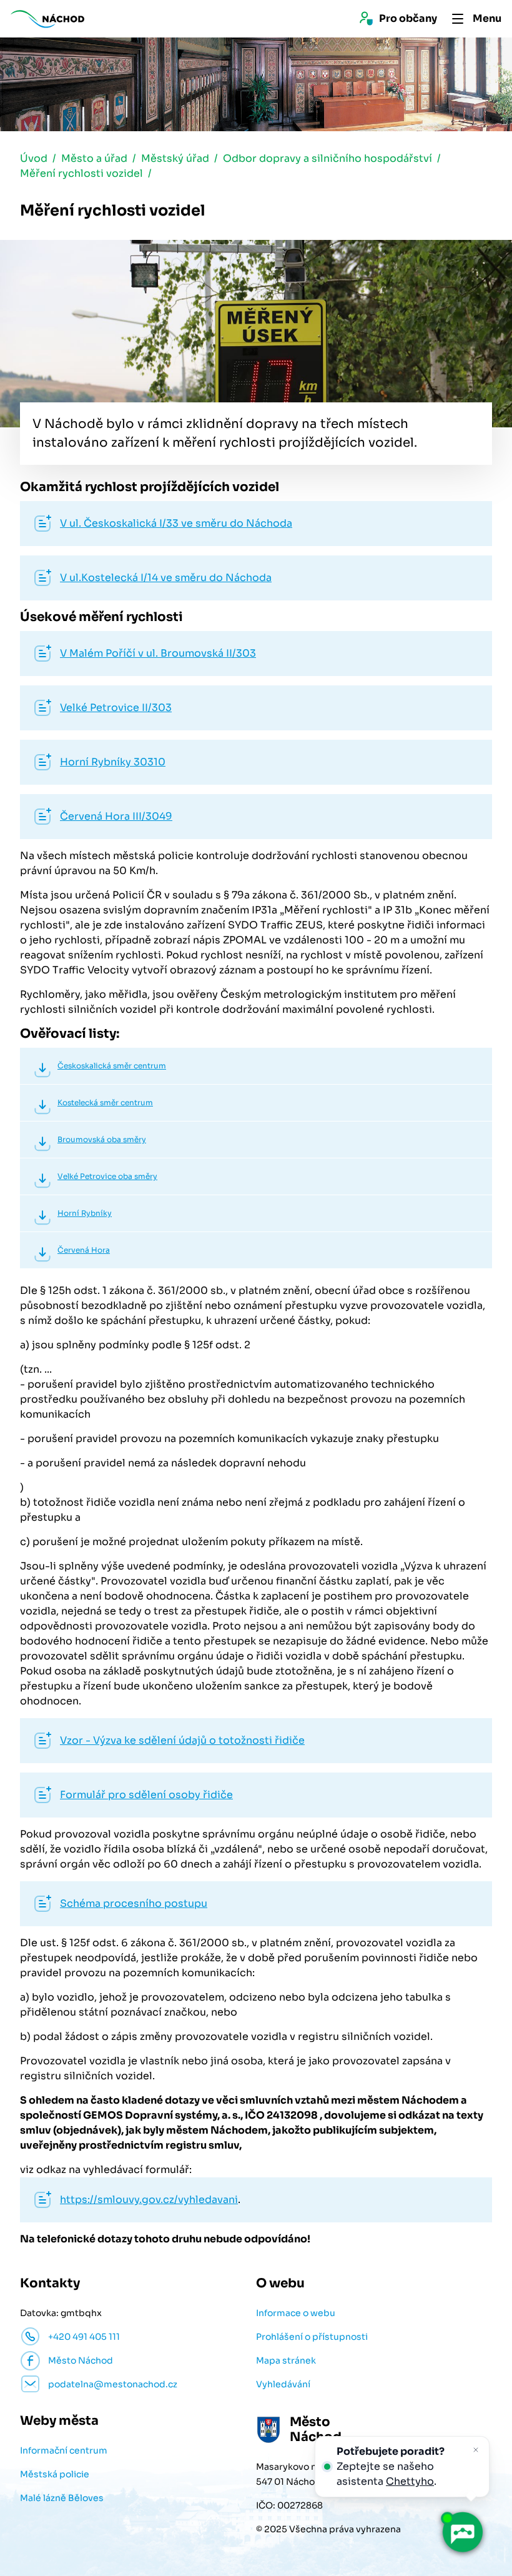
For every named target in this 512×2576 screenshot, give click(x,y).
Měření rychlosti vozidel (81, 173)
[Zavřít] (476, 2450)
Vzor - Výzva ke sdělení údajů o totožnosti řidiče (182, 1740)
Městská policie (55, 2474)
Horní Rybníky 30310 (113, 762)
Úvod (34, 158)
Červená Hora (84, 1250)
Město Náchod (81, 2360)
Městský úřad (175, 158)
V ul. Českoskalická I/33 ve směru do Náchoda (176, 523)
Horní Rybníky (85, 1213)
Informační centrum (64, 2450)
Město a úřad (94, 158)
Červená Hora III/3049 (116, 816)
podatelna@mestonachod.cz (113, 2384)
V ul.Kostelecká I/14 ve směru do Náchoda (166, 578)
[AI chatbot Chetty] (462, 2533)
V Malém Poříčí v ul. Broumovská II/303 (158, 653)
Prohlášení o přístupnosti (312, 2337)
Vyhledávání (283, 2384)
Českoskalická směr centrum (112, 1066)
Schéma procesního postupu (134, 1903)
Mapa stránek (286, 2360)
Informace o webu (296, 2313)
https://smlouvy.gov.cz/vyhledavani (149, 2200)
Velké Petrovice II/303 (116, 708)
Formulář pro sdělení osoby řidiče (146, 1795)
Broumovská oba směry (102, 1139)
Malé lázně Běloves (62, 2498)
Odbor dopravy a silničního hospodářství (327, 158)
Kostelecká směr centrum (105, 1102)
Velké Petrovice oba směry (107, 1176)
